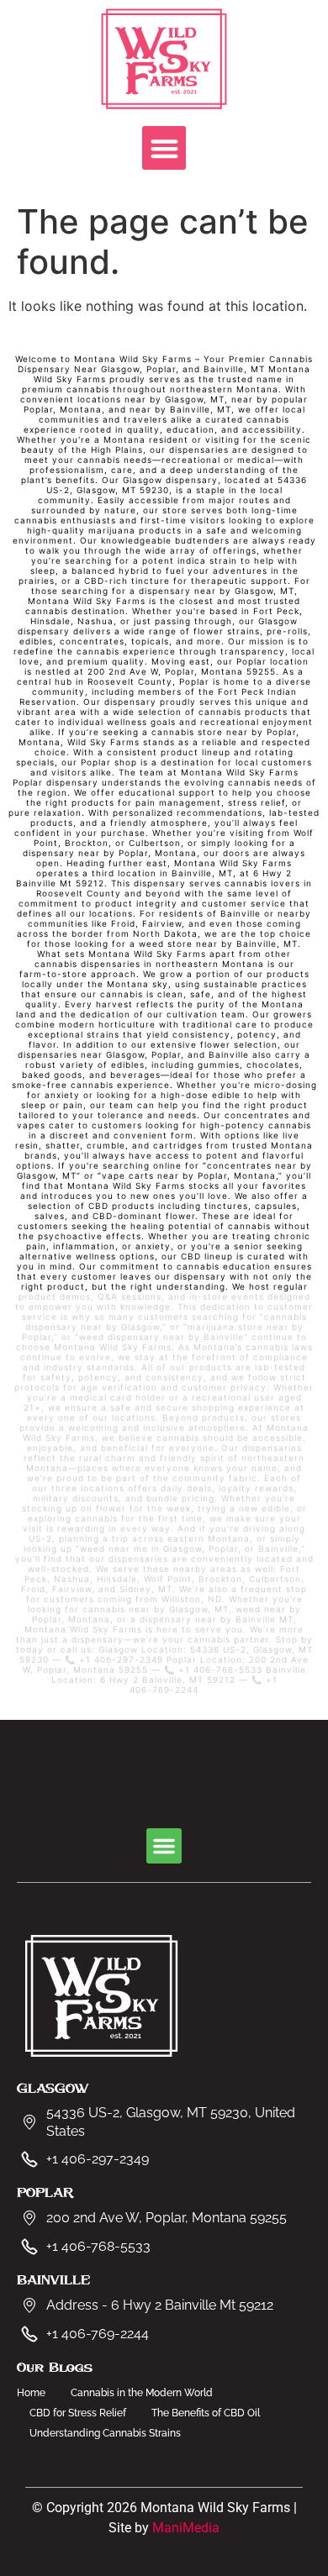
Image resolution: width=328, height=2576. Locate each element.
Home (31, 2393)
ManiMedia (186, 2528)
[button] (164, 148)
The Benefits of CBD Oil (206, 2413)
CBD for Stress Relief (78, 2413)
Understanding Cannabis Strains (105, 2433)
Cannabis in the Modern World (142, 2393)
